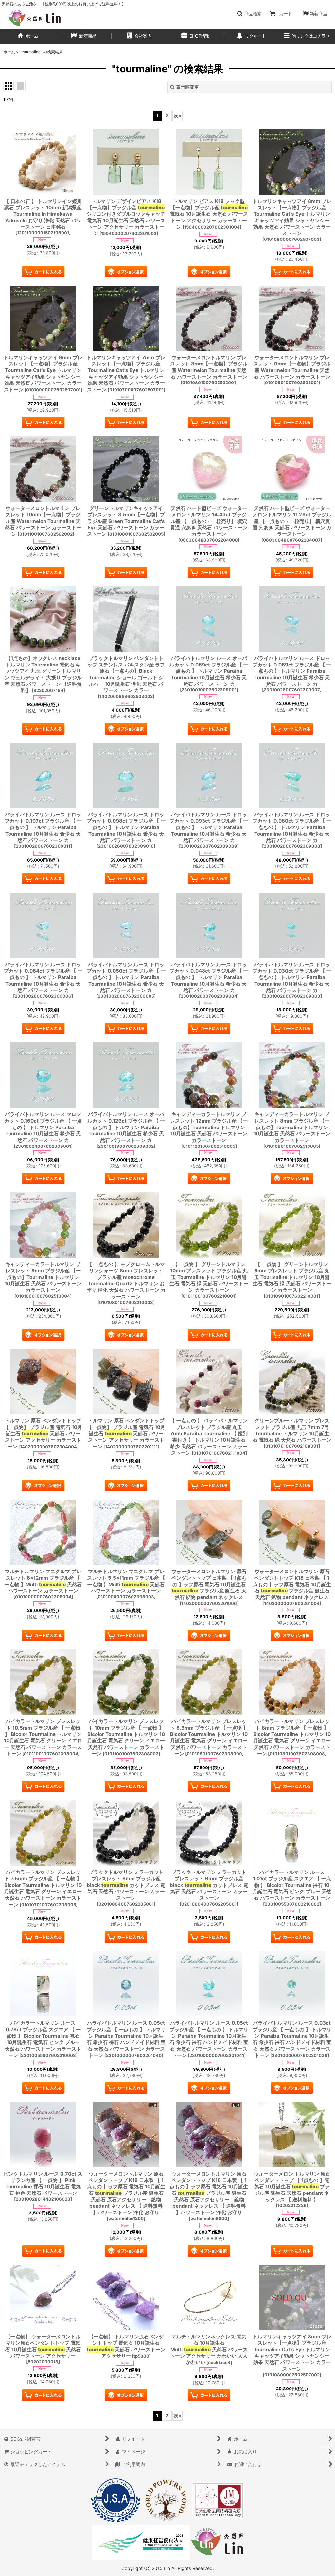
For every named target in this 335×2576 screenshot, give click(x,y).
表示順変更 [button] (187, 87)
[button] (249, 14)
